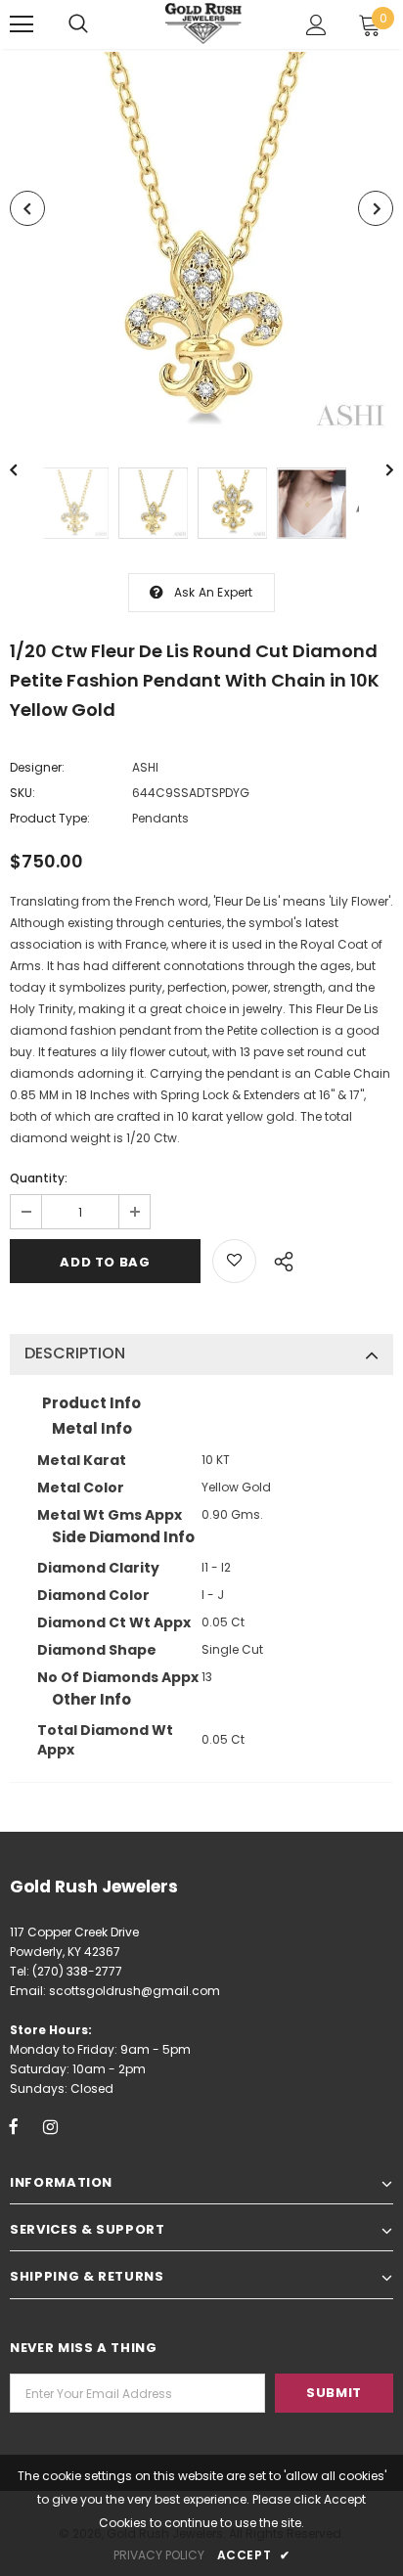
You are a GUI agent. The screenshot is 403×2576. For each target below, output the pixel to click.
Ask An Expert (214, 592)
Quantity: (39, 1178)
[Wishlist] (234, 1261)
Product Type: (50, 818)
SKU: (22, 793)
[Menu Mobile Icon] (22, 24)
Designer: (37, 767)
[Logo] (204, 23)
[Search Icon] (78, 24)
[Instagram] (50, 2126)
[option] (201, 244)
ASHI (145, 767)
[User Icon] (316, 25)
